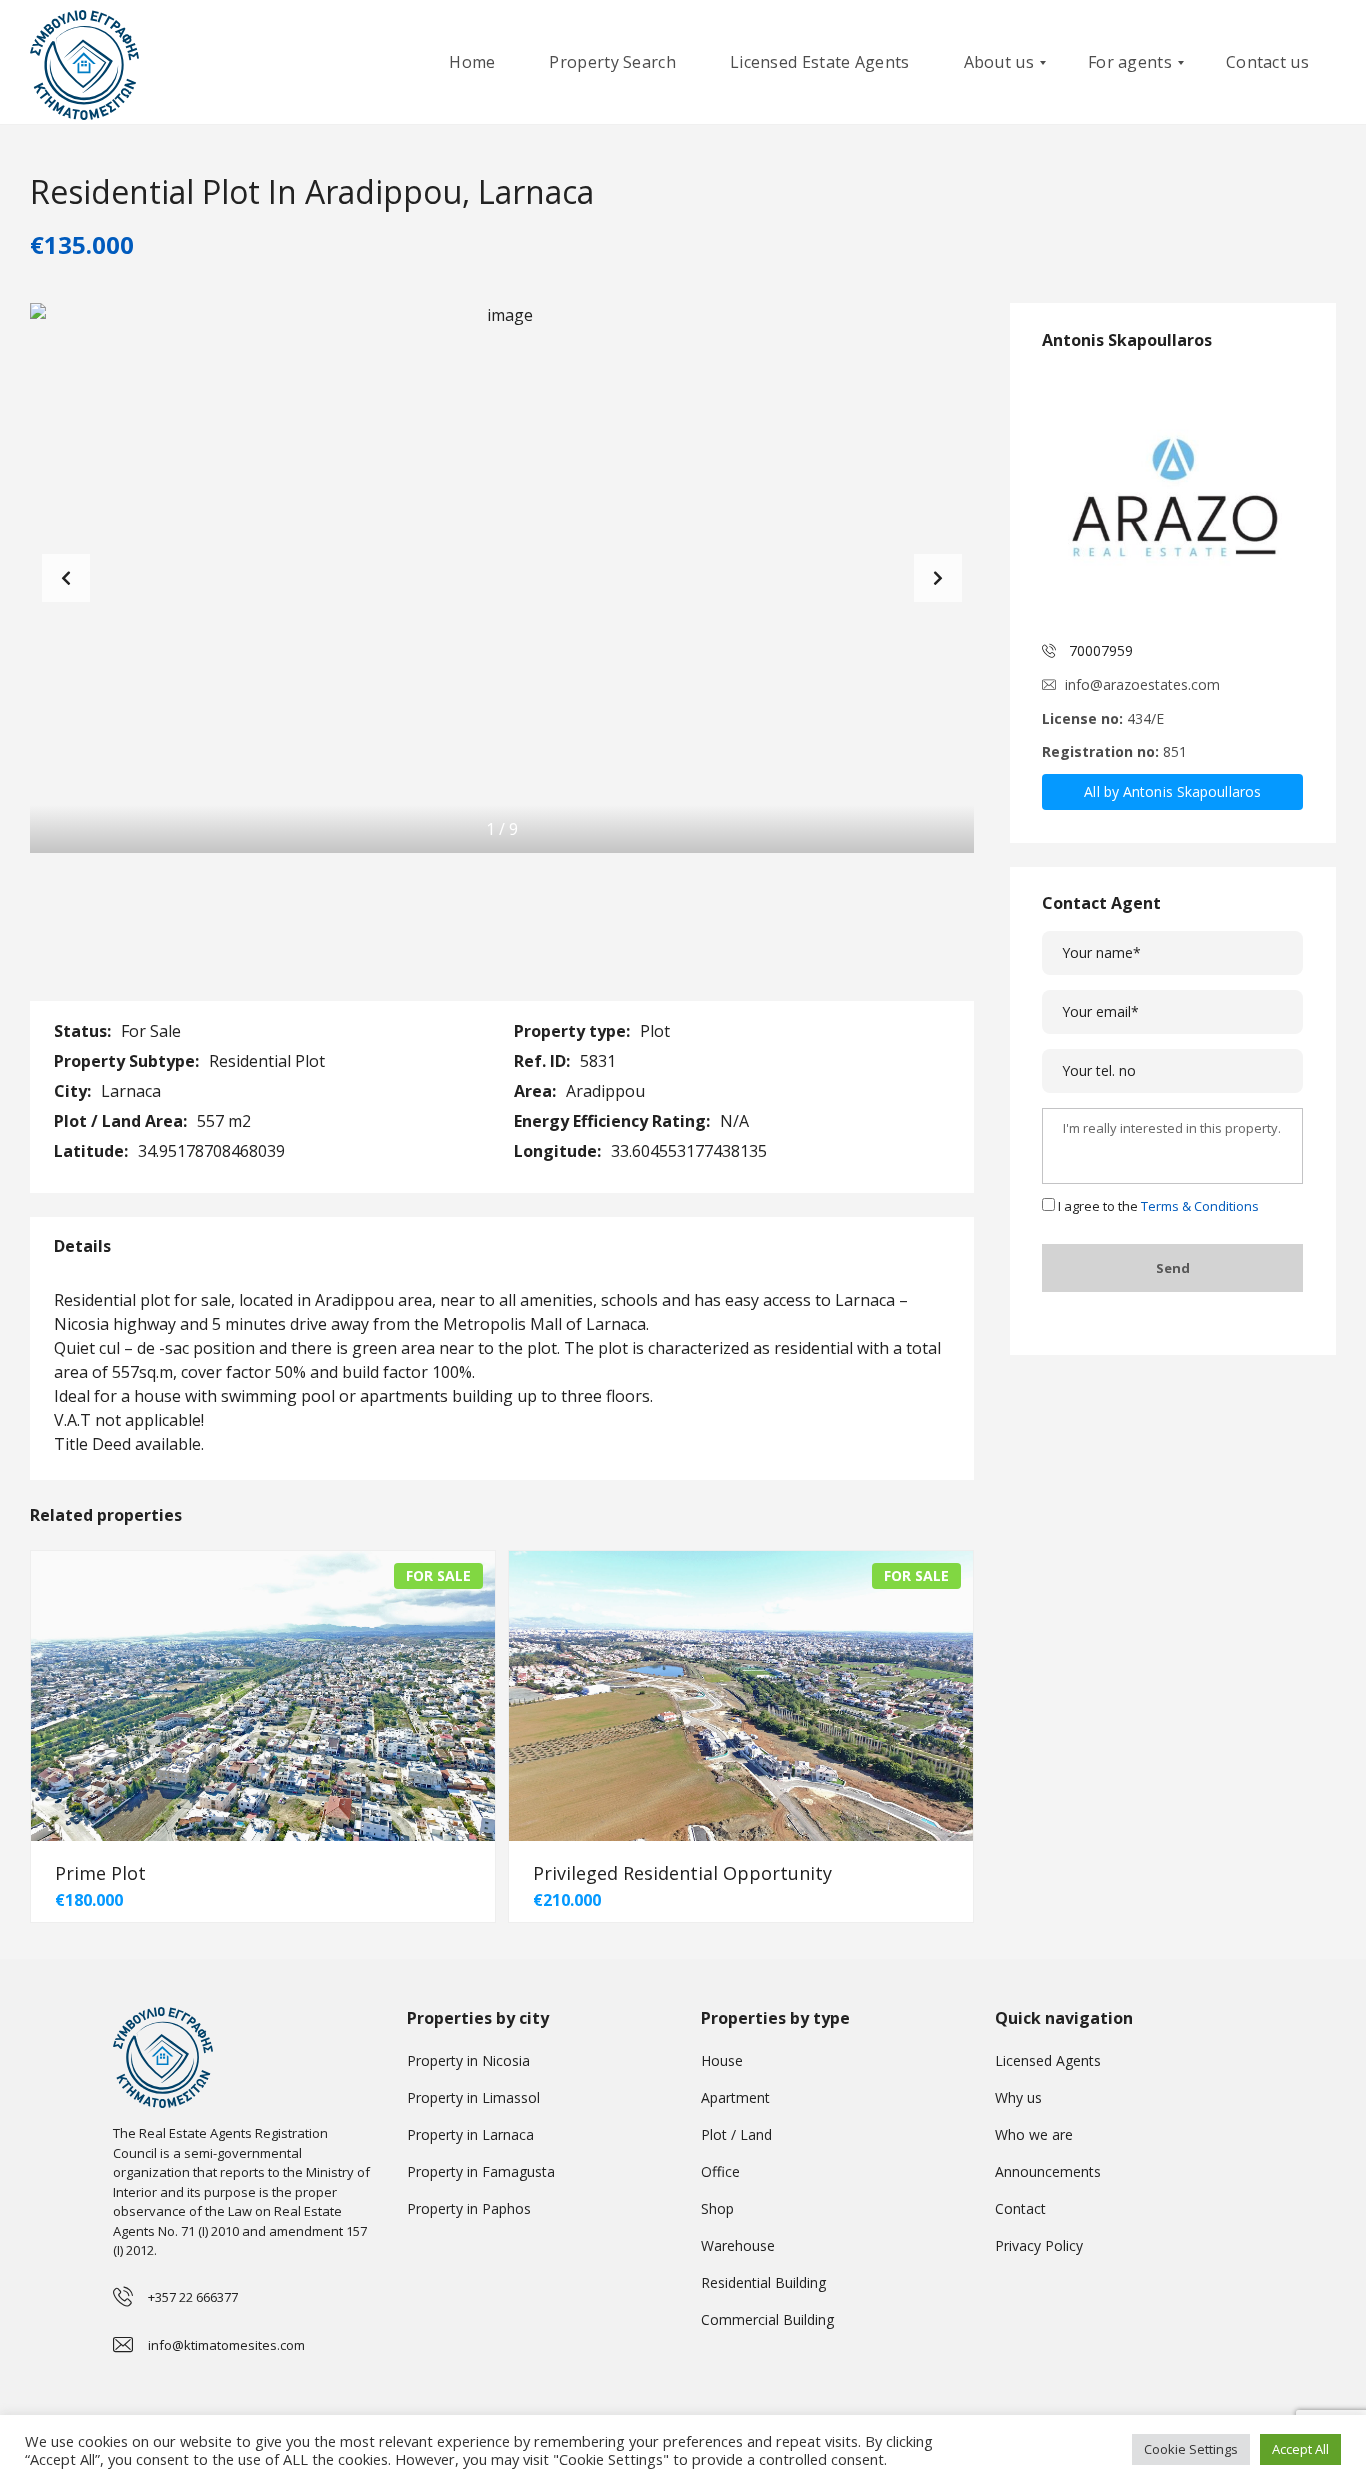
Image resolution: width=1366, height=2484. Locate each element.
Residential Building (763, 2282)
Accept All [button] (1300, 2449)
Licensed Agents (1048, 2060)
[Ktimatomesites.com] (84, 62)
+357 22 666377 (193, 2297)
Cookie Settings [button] (1191, 2449)
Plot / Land (736, 2134)
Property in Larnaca (470, 2134)
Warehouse (738, 2245)
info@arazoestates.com (1142, 684)
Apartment (735, 2097)
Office (720, 2171)
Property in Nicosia (468, 2060)
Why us (1018, 2097)
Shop (717, 2208)
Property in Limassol (473, 2097)
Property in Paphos (469, 2208)
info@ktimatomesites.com (226, 2345)
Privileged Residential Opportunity (682, 1873)
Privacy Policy (1039, 2245)
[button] (938, 578)
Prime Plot (100, 1873)
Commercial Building (767, 2319)
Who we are (1034, 2134)
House (722, 2060)
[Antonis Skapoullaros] (1172, 497)
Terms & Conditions (1200, 1206)
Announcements (1048, 2171)
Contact (1020, 2208)
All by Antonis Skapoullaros (1172, 791)
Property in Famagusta (481, 2171)
